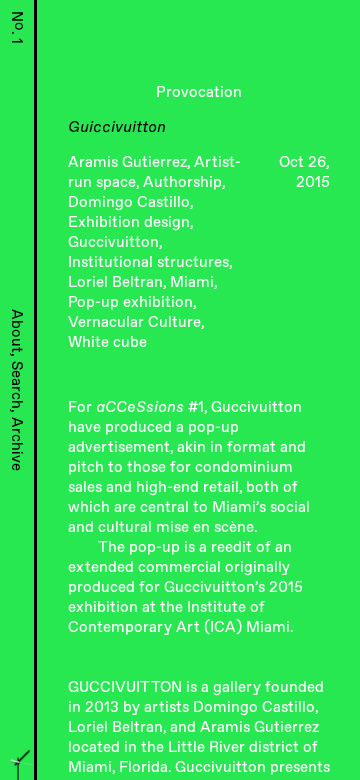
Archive (17, 444)
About (17, 331)
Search (17, 385)
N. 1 (17, 27)
